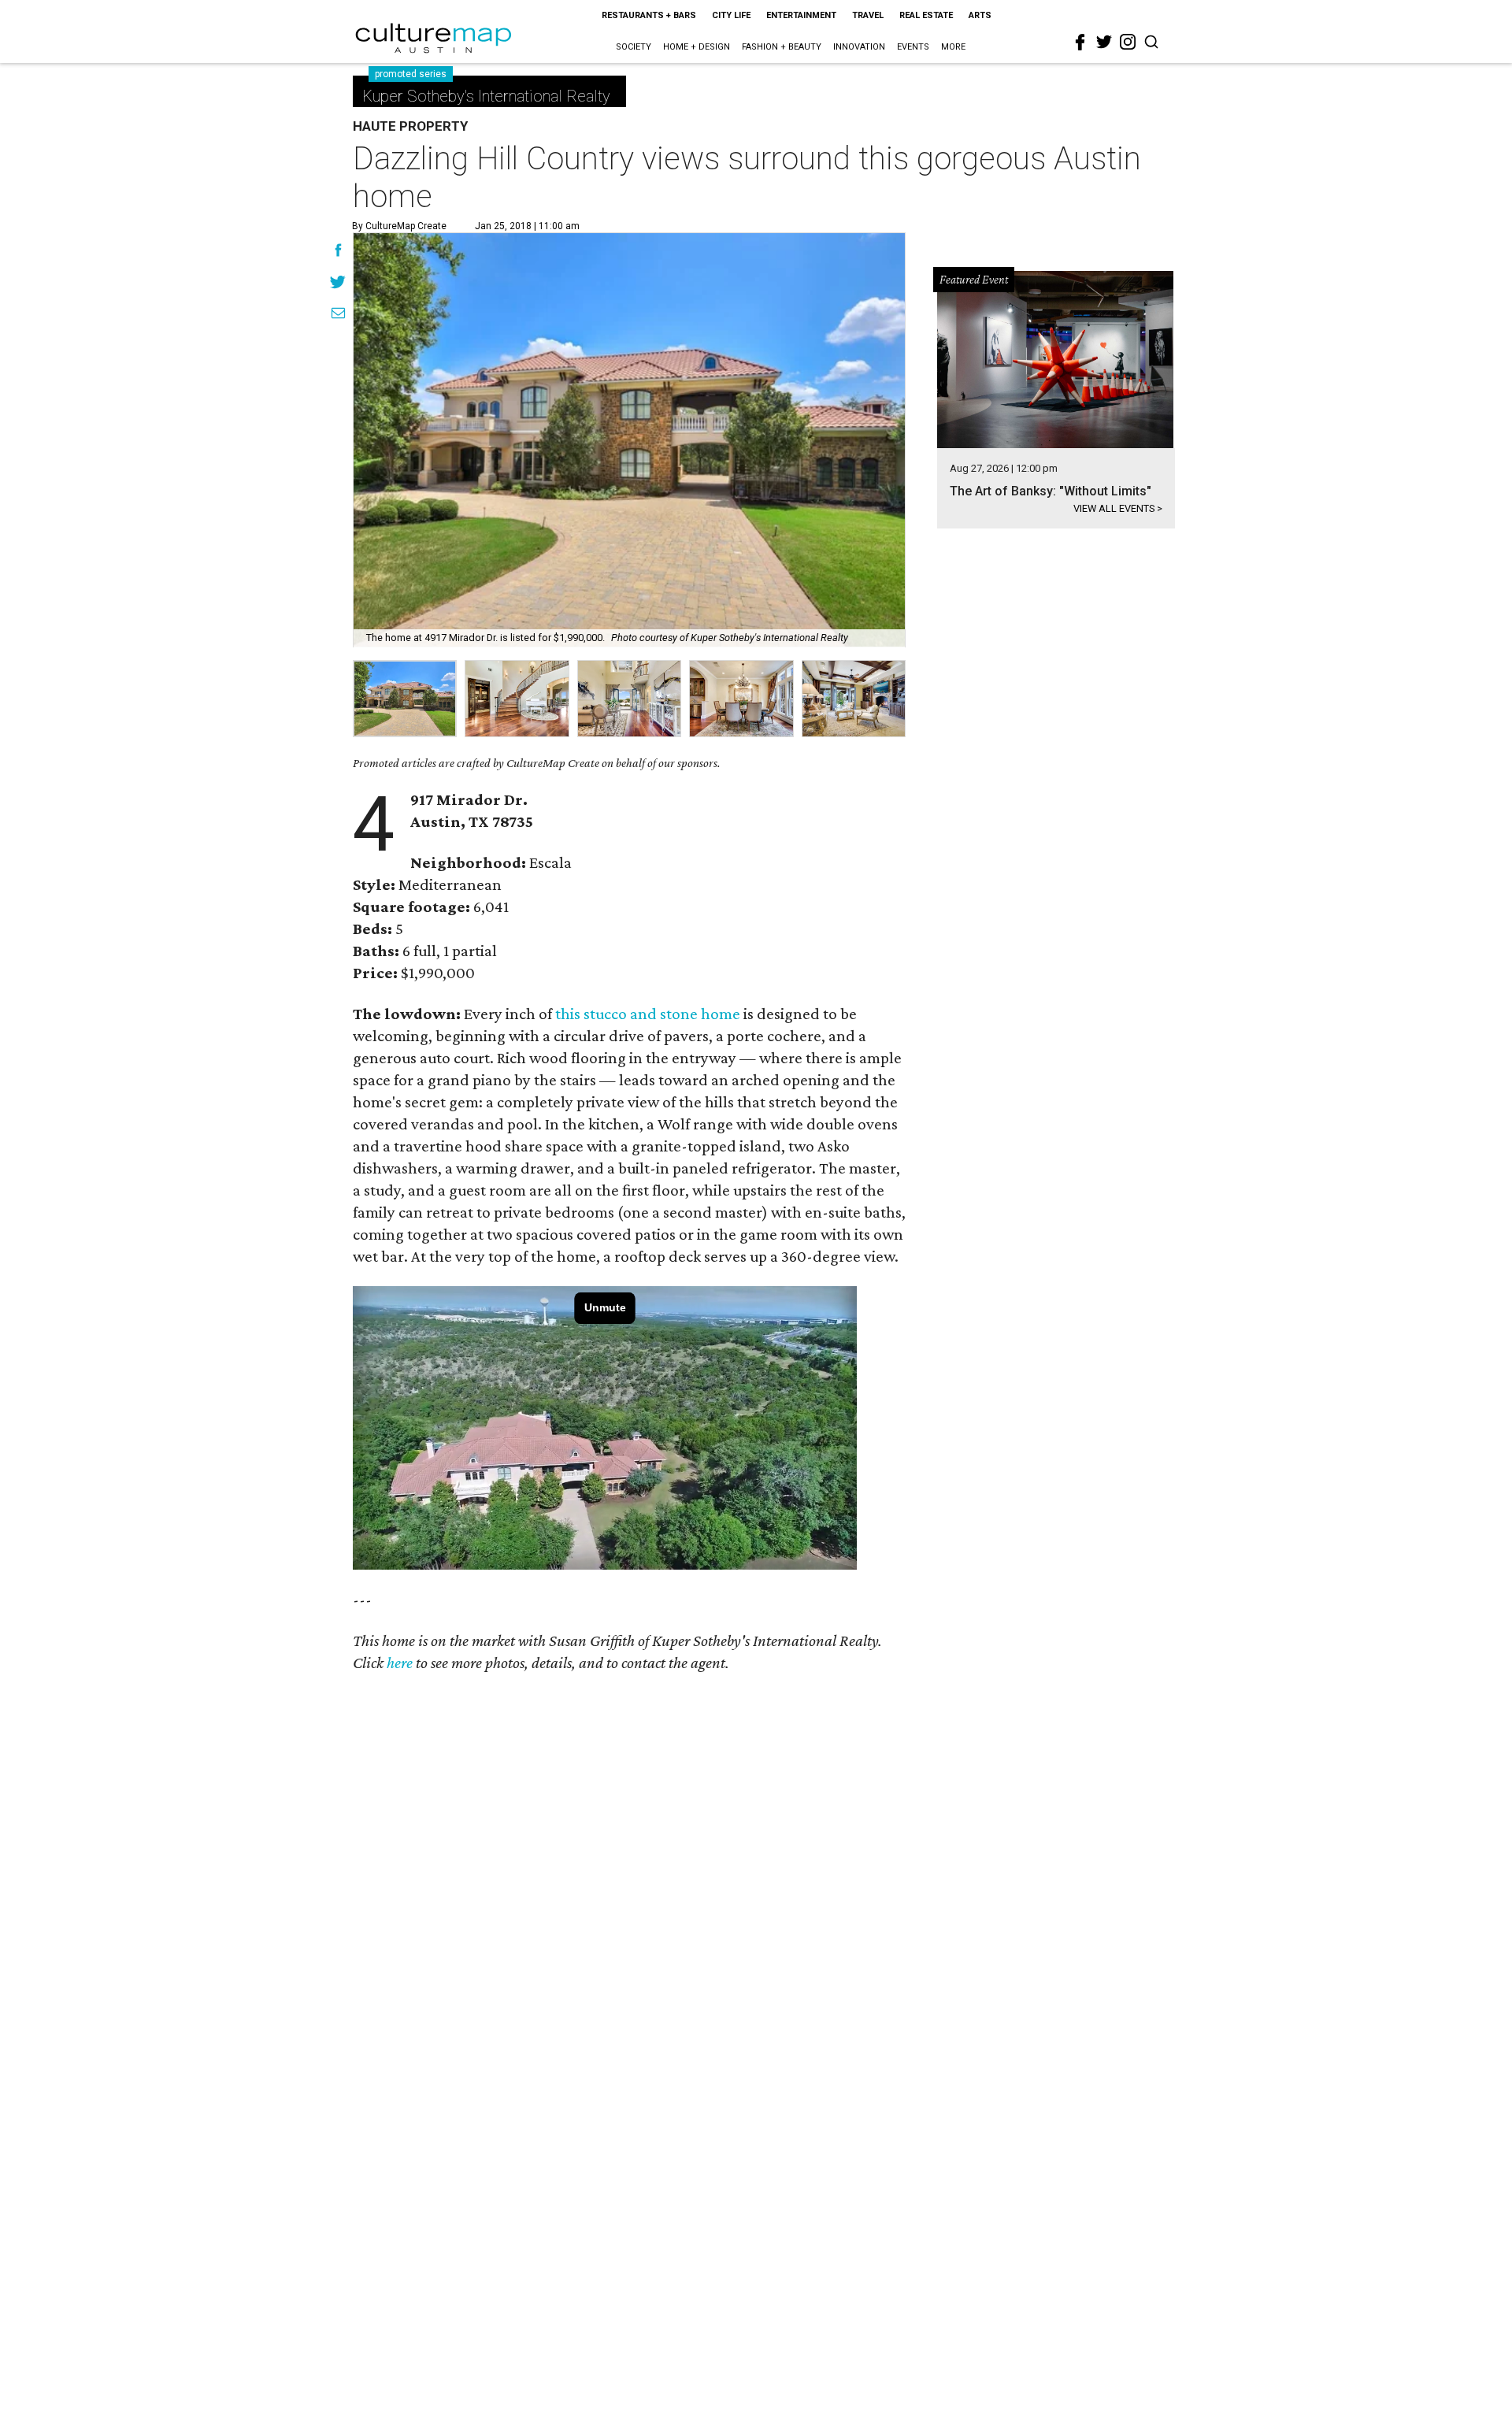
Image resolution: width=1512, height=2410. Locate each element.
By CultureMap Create (399, 226)
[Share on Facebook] (338, 252)
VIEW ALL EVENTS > (1118, 508)
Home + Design (697, 47)
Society (634, 47)
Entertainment (801, 15)
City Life (731, 15)
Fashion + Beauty (782, 47)
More (953, 47)
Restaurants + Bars (649, 15)
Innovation (859, 47)
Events (913, 47)
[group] (405, 699)
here (400, 1663)
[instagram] (1128, 42)
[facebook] (1080, 43)
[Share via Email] (338, 315)
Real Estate (926, 15)
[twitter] (1104, 42)
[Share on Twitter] (338, 284)
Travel (868, 15)
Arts (980, 15)
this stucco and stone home (648, 1014)
